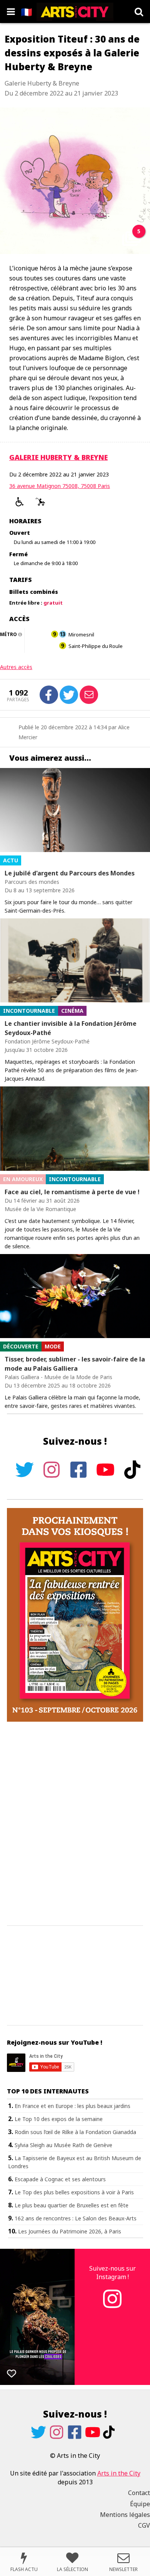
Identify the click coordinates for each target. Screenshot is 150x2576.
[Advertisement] (75, 1824)
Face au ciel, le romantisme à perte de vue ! (72, 1192)
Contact (139, 2493)
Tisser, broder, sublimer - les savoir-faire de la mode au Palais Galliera (75, 1364)
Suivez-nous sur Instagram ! (112, 2273)
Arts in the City (119, 2473)
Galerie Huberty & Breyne (58, 457)
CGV (144, 2525)
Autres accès (16, 667)
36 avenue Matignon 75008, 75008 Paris (60, 486)
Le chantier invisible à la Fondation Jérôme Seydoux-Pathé (71, 1028)
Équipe (140, 2504)
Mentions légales (125, 2515)
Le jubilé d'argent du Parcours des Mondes (70, 873)
